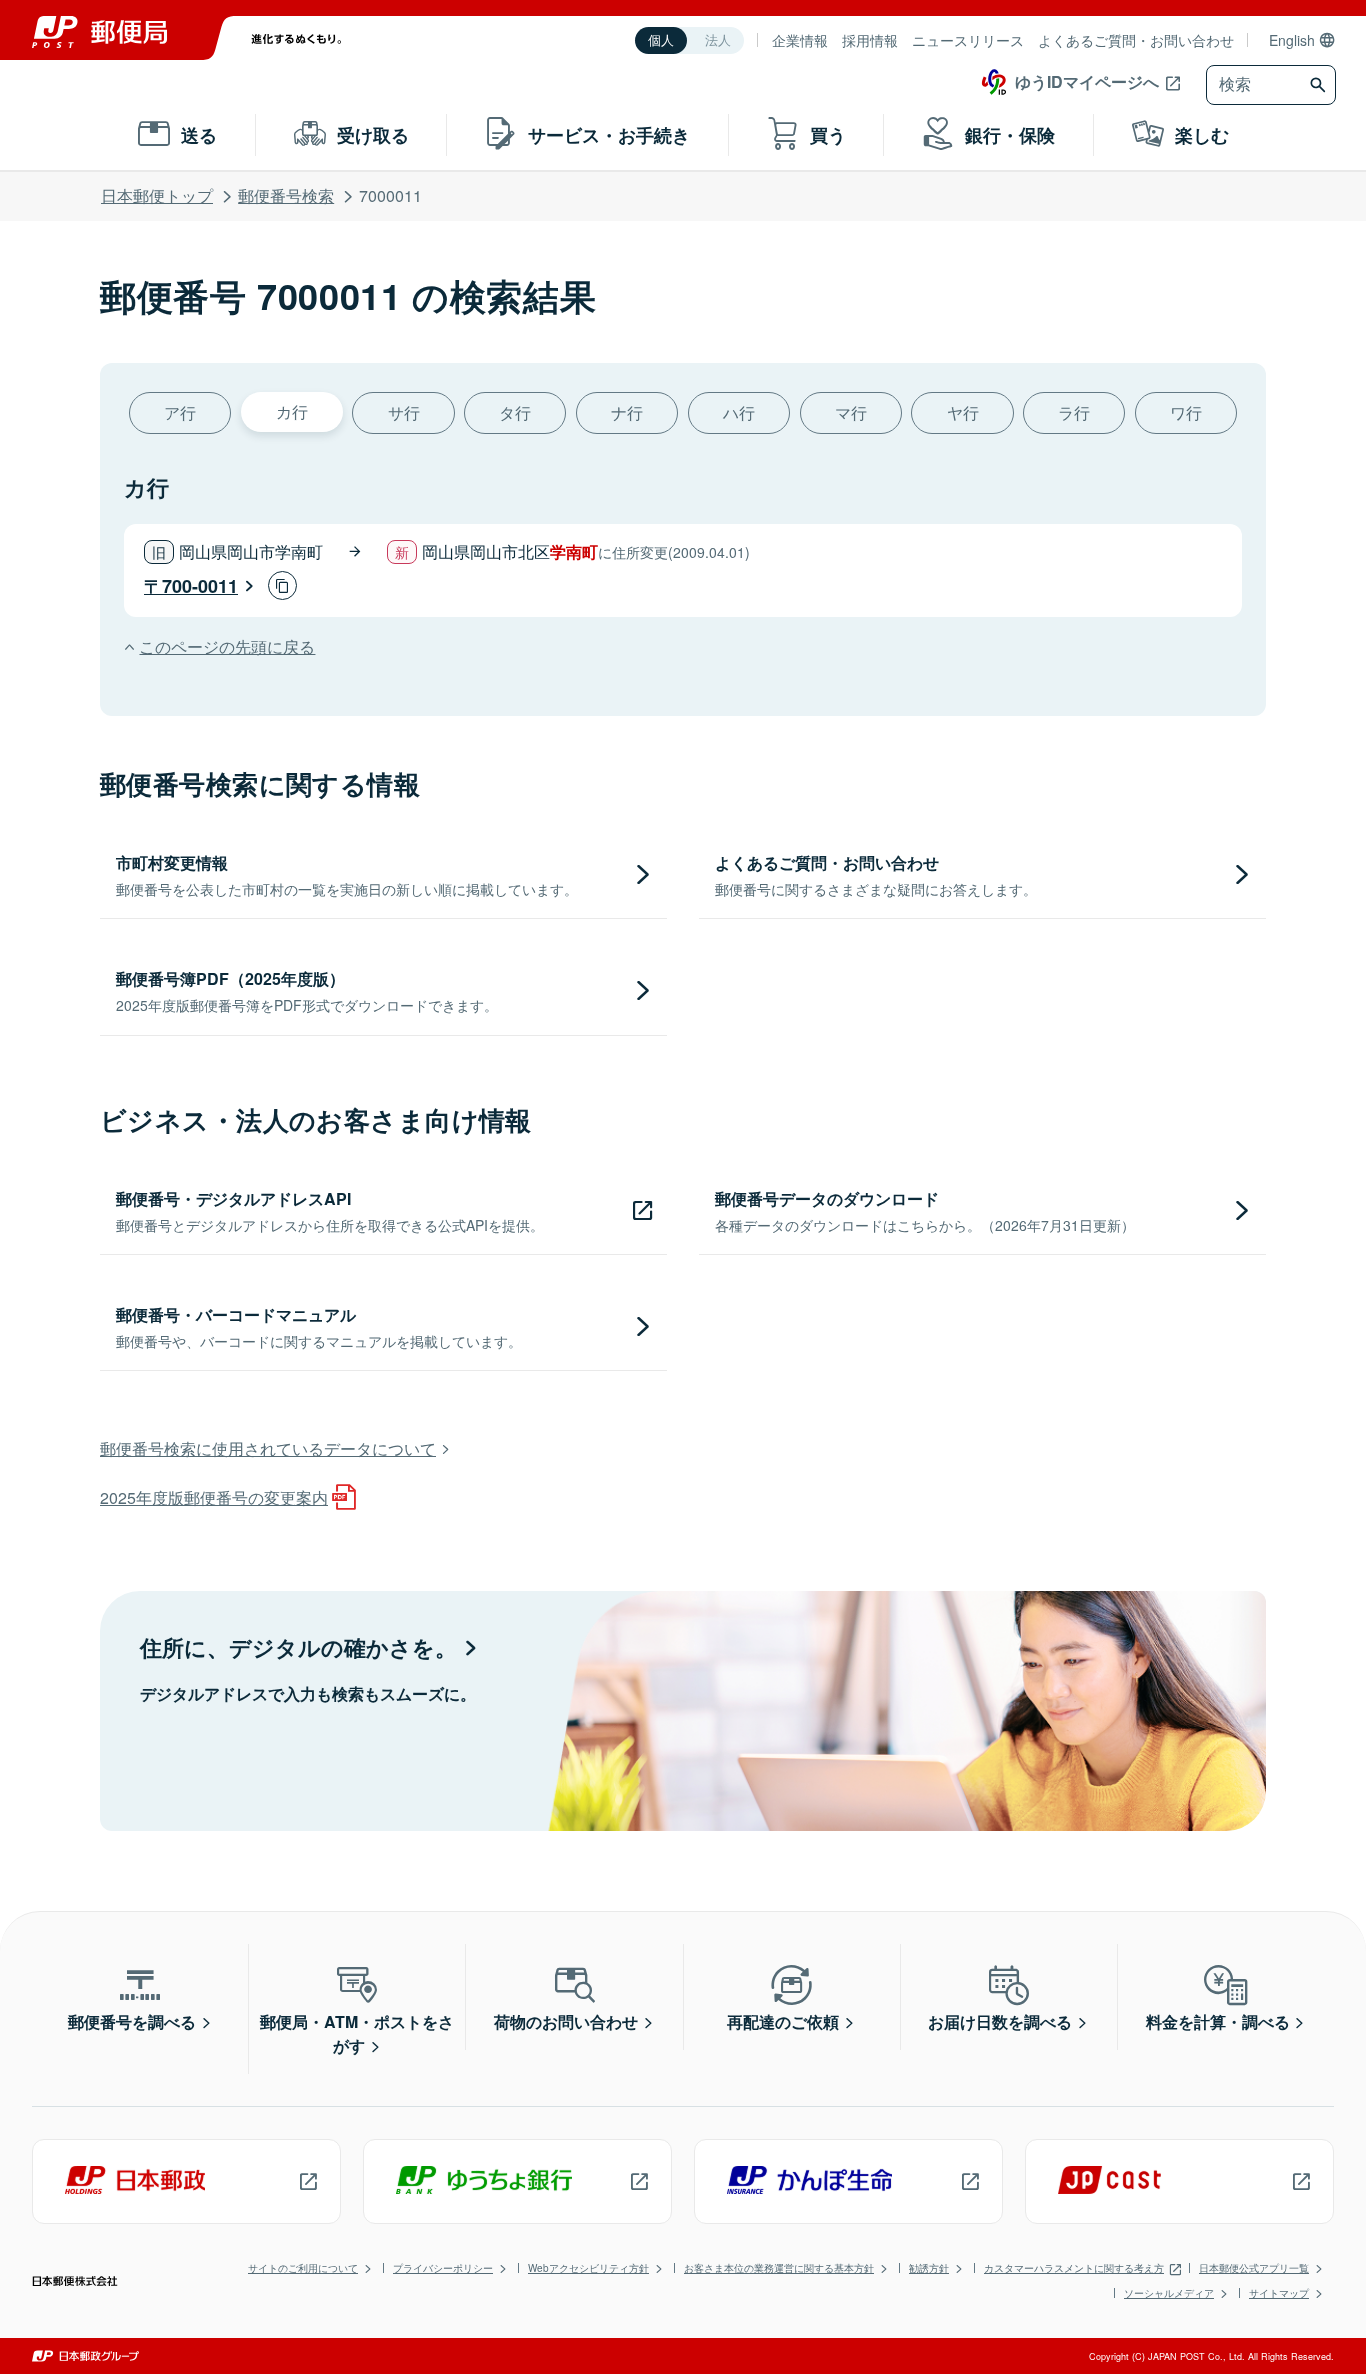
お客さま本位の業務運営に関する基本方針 (779, 2268)
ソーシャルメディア (1169, 2293)
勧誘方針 (929, 2268)
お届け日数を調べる (1000, 2021)
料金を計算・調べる (1218, 2021)
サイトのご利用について (303, 2268)
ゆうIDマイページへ (1087, 81)
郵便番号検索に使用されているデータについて (268, 1448)
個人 (661, 40)
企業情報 (800, 40)
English (1292, 40)
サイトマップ (1279, 2293)
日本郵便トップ (157, 195)
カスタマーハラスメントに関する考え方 (1074, 2268)
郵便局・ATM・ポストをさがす (357, 2033)
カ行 (292, 411)
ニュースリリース (968, 40)
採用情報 (870, 40)
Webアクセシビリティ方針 (588, 2268)
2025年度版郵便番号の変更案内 (214, 1497)
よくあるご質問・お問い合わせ (1136, 40)
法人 (718, 40)
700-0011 (200, 586)
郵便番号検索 (286, 195)
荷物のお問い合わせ (566, 2021)
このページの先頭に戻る (227, 646)
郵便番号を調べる (132, 2021)
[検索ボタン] (1320, 85)
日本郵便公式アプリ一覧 (1254, 2268)
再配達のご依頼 (783, 2021)
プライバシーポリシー (443, 2268)
